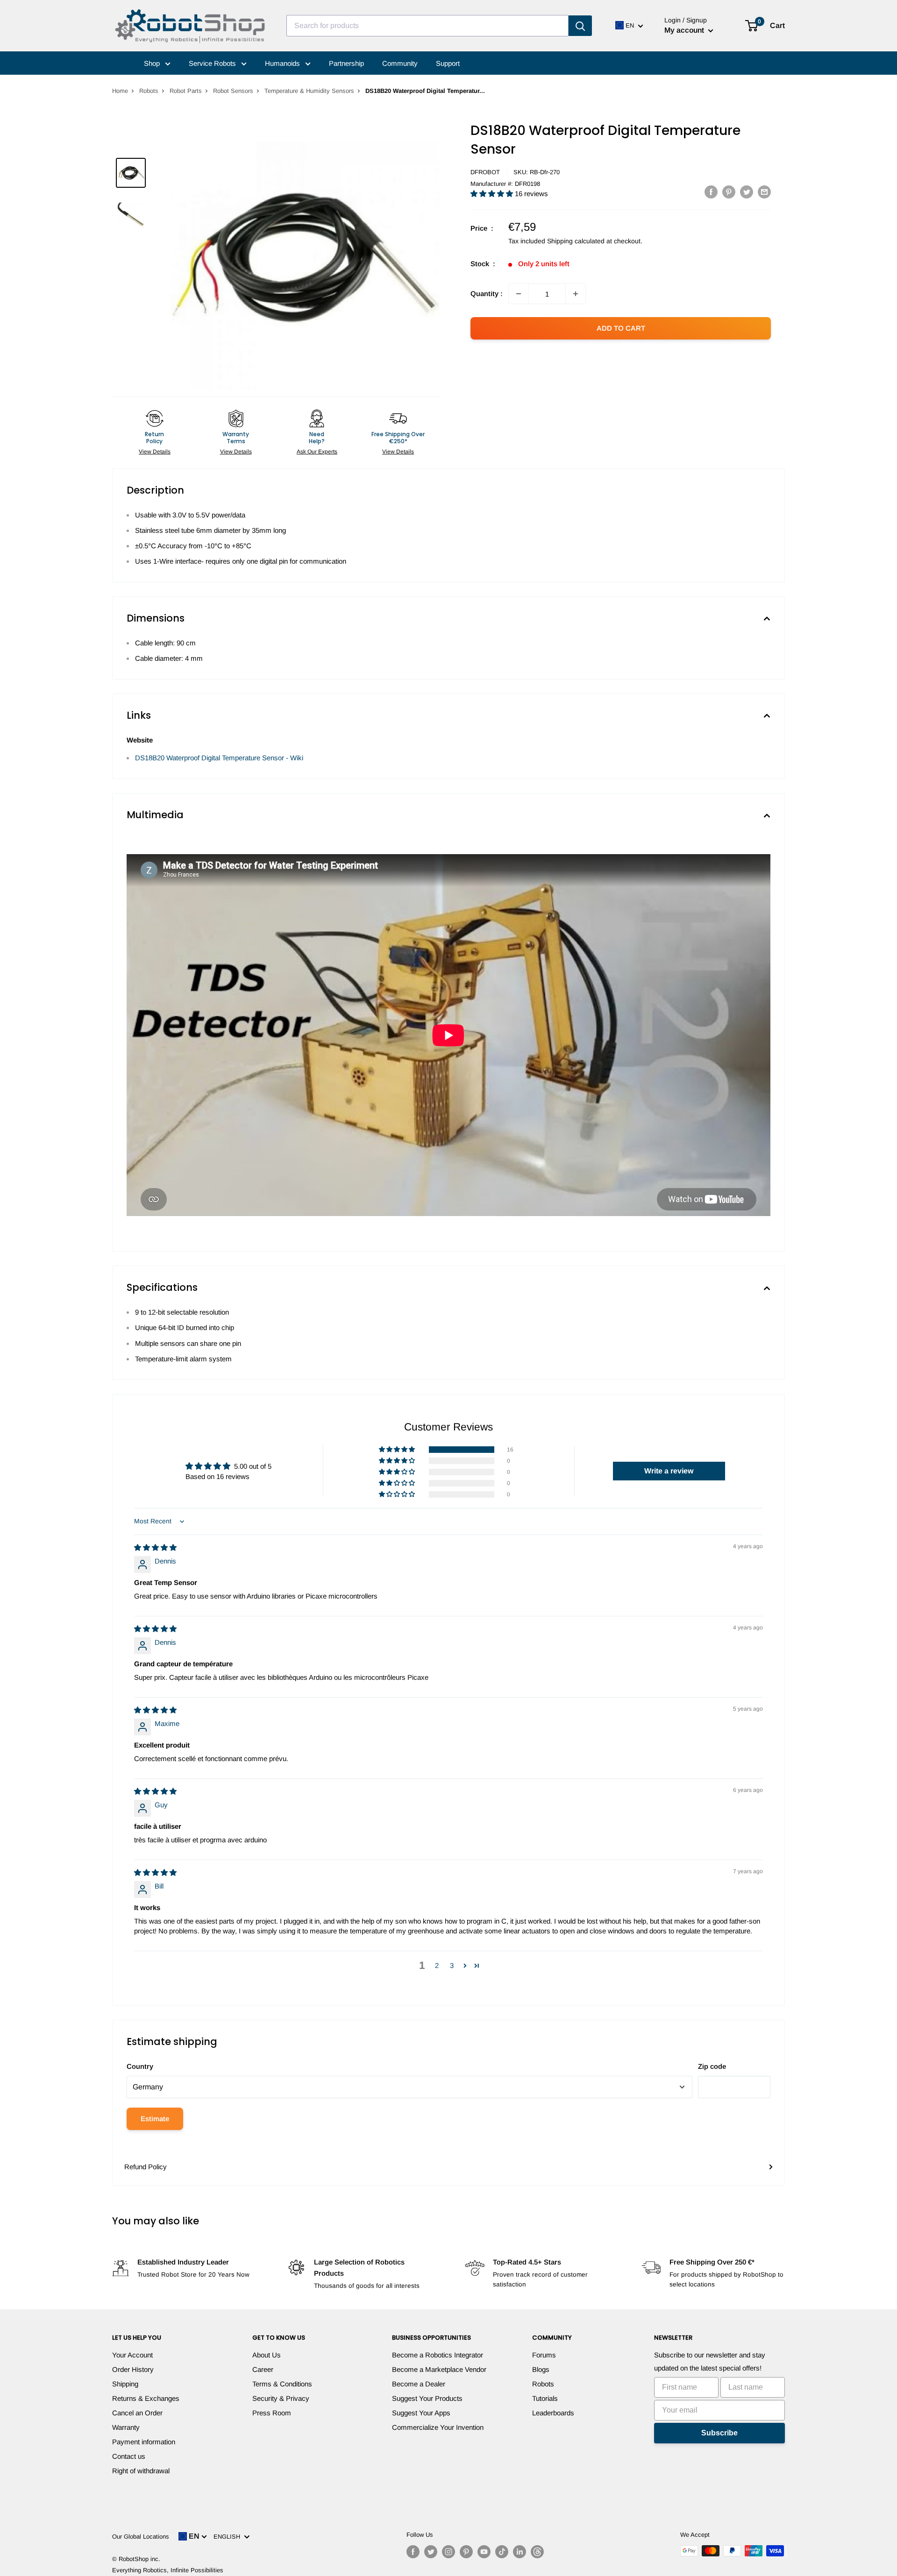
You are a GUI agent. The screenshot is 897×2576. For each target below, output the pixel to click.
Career (263, 2369)
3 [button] (452, 1965)
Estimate (155, 2119)
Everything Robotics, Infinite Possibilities (168, 2570)
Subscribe (719, 2433)
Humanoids (283, 63)
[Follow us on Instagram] (448, 2552)
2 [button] (437, 1965)
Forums (544, 2355)
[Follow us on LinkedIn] (520, 2552)
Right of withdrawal (141, 2471)
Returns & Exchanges (146, 2398)
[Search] (580, 26)
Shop (153, 63)
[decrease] (519, 294)
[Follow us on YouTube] (484, 2552)
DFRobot (485, 172)
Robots (149, 91)
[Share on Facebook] (711, 192)
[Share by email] (764, 192)
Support (448, 63)
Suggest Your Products (427, 2398)
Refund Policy (146, 2167)
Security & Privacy (281, 2398)
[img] (155, 1547)
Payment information (144, 2442)
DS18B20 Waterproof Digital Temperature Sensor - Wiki (219, 758)
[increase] (576, 294)
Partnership (346, 63)
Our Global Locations (141, 2537)
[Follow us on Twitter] (431, 2552)
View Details (155, 452)
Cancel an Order (137, 2413)
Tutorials (545, 2398)
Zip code (712, 2066)
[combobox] (427, 26)
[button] (493, 194)
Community (400, 63)
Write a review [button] (669, 1471)
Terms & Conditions (282, 2384)
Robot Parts (186, 91)
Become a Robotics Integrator (438, 2355)
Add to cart (621, 328)
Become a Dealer (419, 2384)
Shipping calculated (576, 241)
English (229, 2537)
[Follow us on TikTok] (502, 2552)
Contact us (129, 2456)
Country (140, 2066)
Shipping (125, 2384)
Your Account (132, 2355)
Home (120, 91)
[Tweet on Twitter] (747, 192)
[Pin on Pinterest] (729, 192)
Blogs (541, 2369)
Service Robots (213, 63)
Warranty (126, 2427)
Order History (133, 2369)
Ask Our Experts (317, 452)
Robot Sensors (233, 91)
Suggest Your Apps (421, 2413)
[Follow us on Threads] (537, 2552)
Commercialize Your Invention (438, 2427)
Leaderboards (553, 2413)
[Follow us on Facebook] (413, 2552)
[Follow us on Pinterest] (466, 2552)
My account (685, 30)
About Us (267, 2355)
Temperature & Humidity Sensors (309, 91)
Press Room (272, 2413)
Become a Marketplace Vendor (439, 2369)
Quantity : (487, 294)
